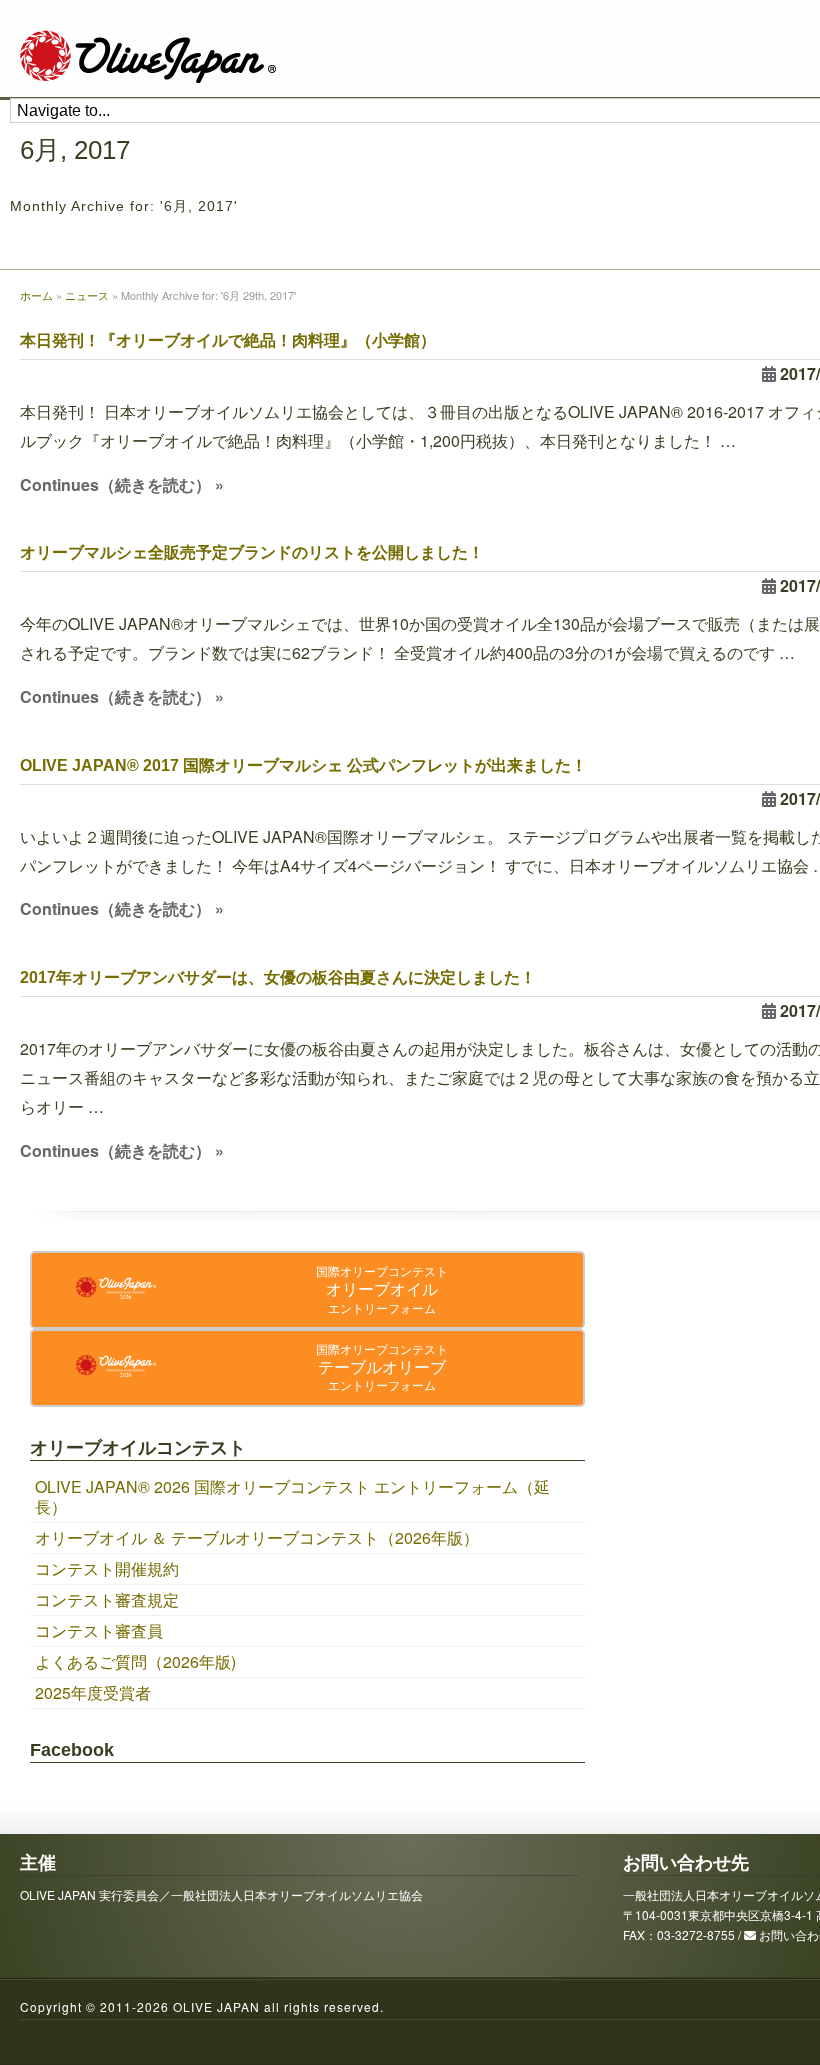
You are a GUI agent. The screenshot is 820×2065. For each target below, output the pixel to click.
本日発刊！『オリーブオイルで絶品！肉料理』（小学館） (228, 340)
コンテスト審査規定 (107, 1599)
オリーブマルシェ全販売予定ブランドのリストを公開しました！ (252, 552)
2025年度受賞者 (93, 1692)
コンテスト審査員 (99, 1630)
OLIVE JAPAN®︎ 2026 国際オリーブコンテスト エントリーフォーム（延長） (292, 1496)
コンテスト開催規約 (107, 1568)
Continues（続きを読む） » (122, 484)
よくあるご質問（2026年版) (135, 1661)
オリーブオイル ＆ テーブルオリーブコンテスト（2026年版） (257, 1537)
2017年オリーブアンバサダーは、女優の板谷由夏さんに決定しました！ (278, 977)
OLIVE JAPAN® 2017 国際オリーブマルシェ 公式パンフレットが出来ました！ (303, 765)
